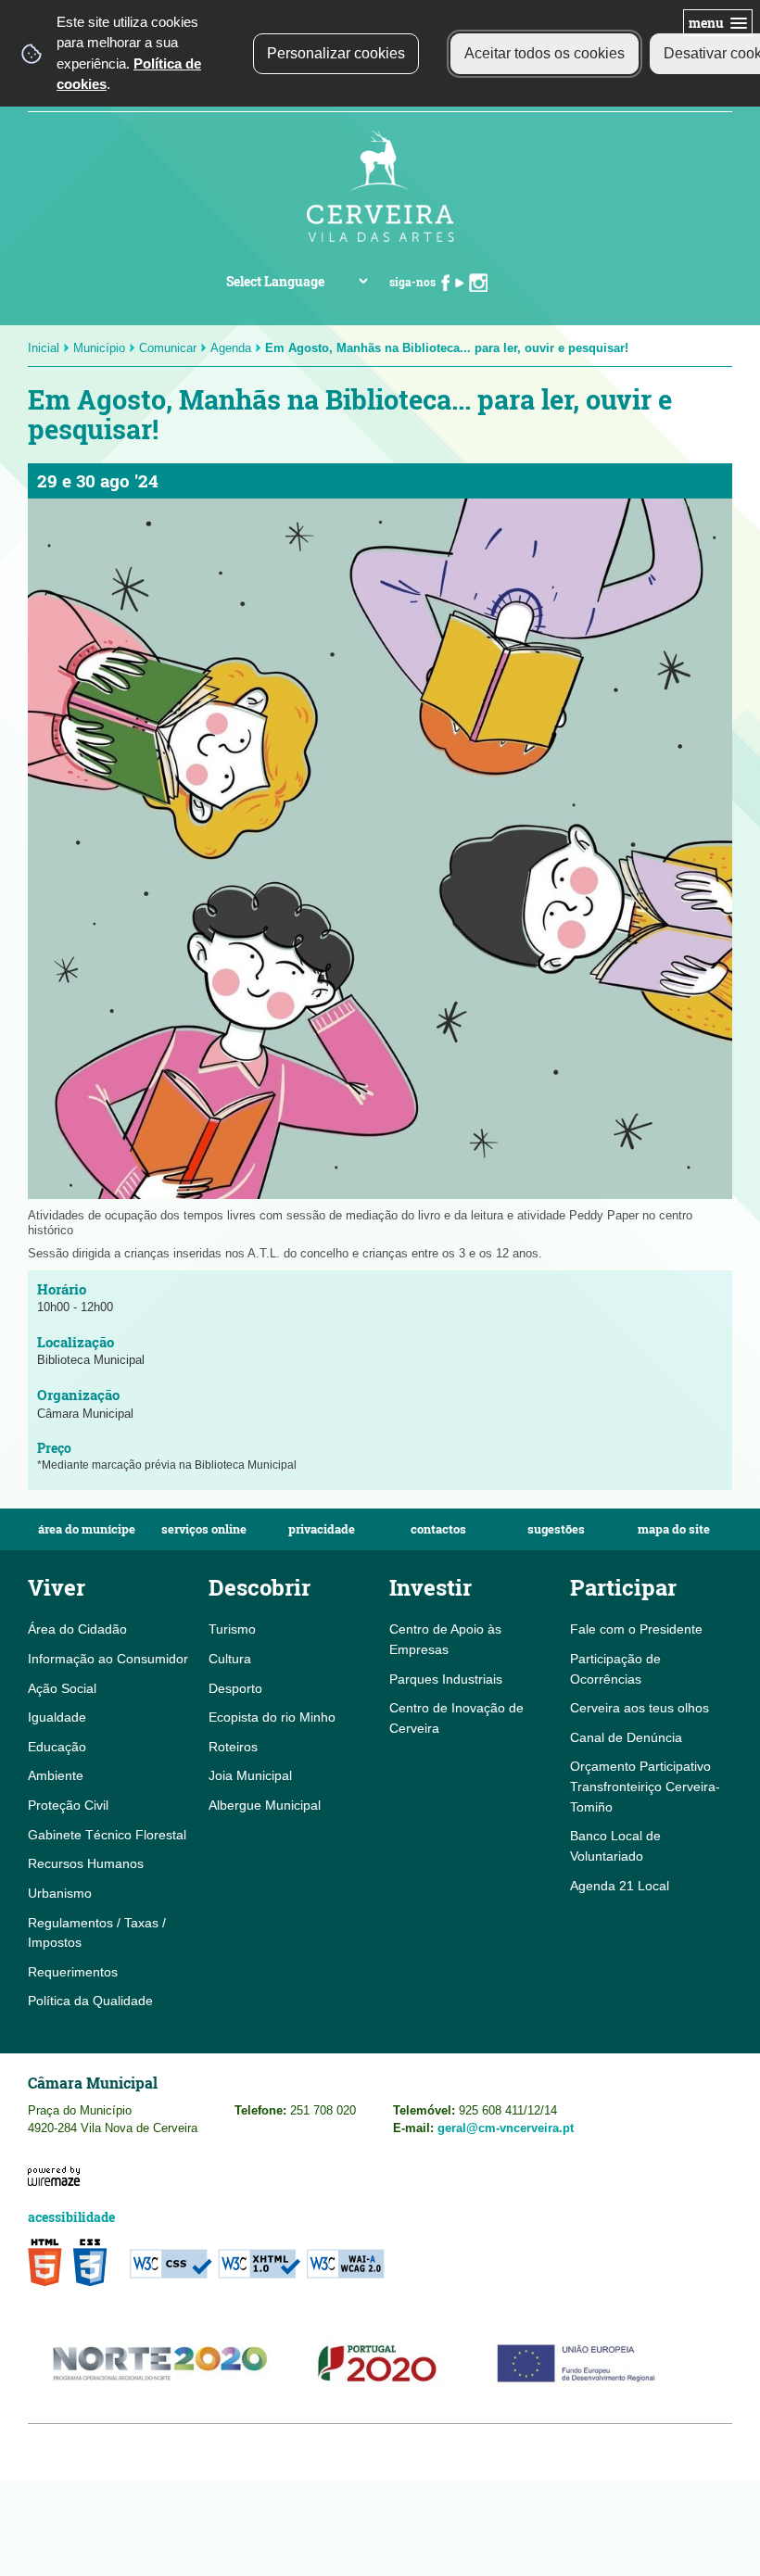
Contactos (438, 1529)
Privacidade (322, 1529)
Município (99, 348)
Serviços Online (204, 1529)
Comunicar (168, 348)
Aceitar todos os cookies (545, 53)
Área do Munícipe (87, 1529)
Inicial (44, 348)
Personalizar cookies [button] (336, 53)
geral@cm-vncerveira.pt (506, 2128)
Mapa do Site (674, 1529)
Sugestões (556, 1529)
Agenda (231, 348)
